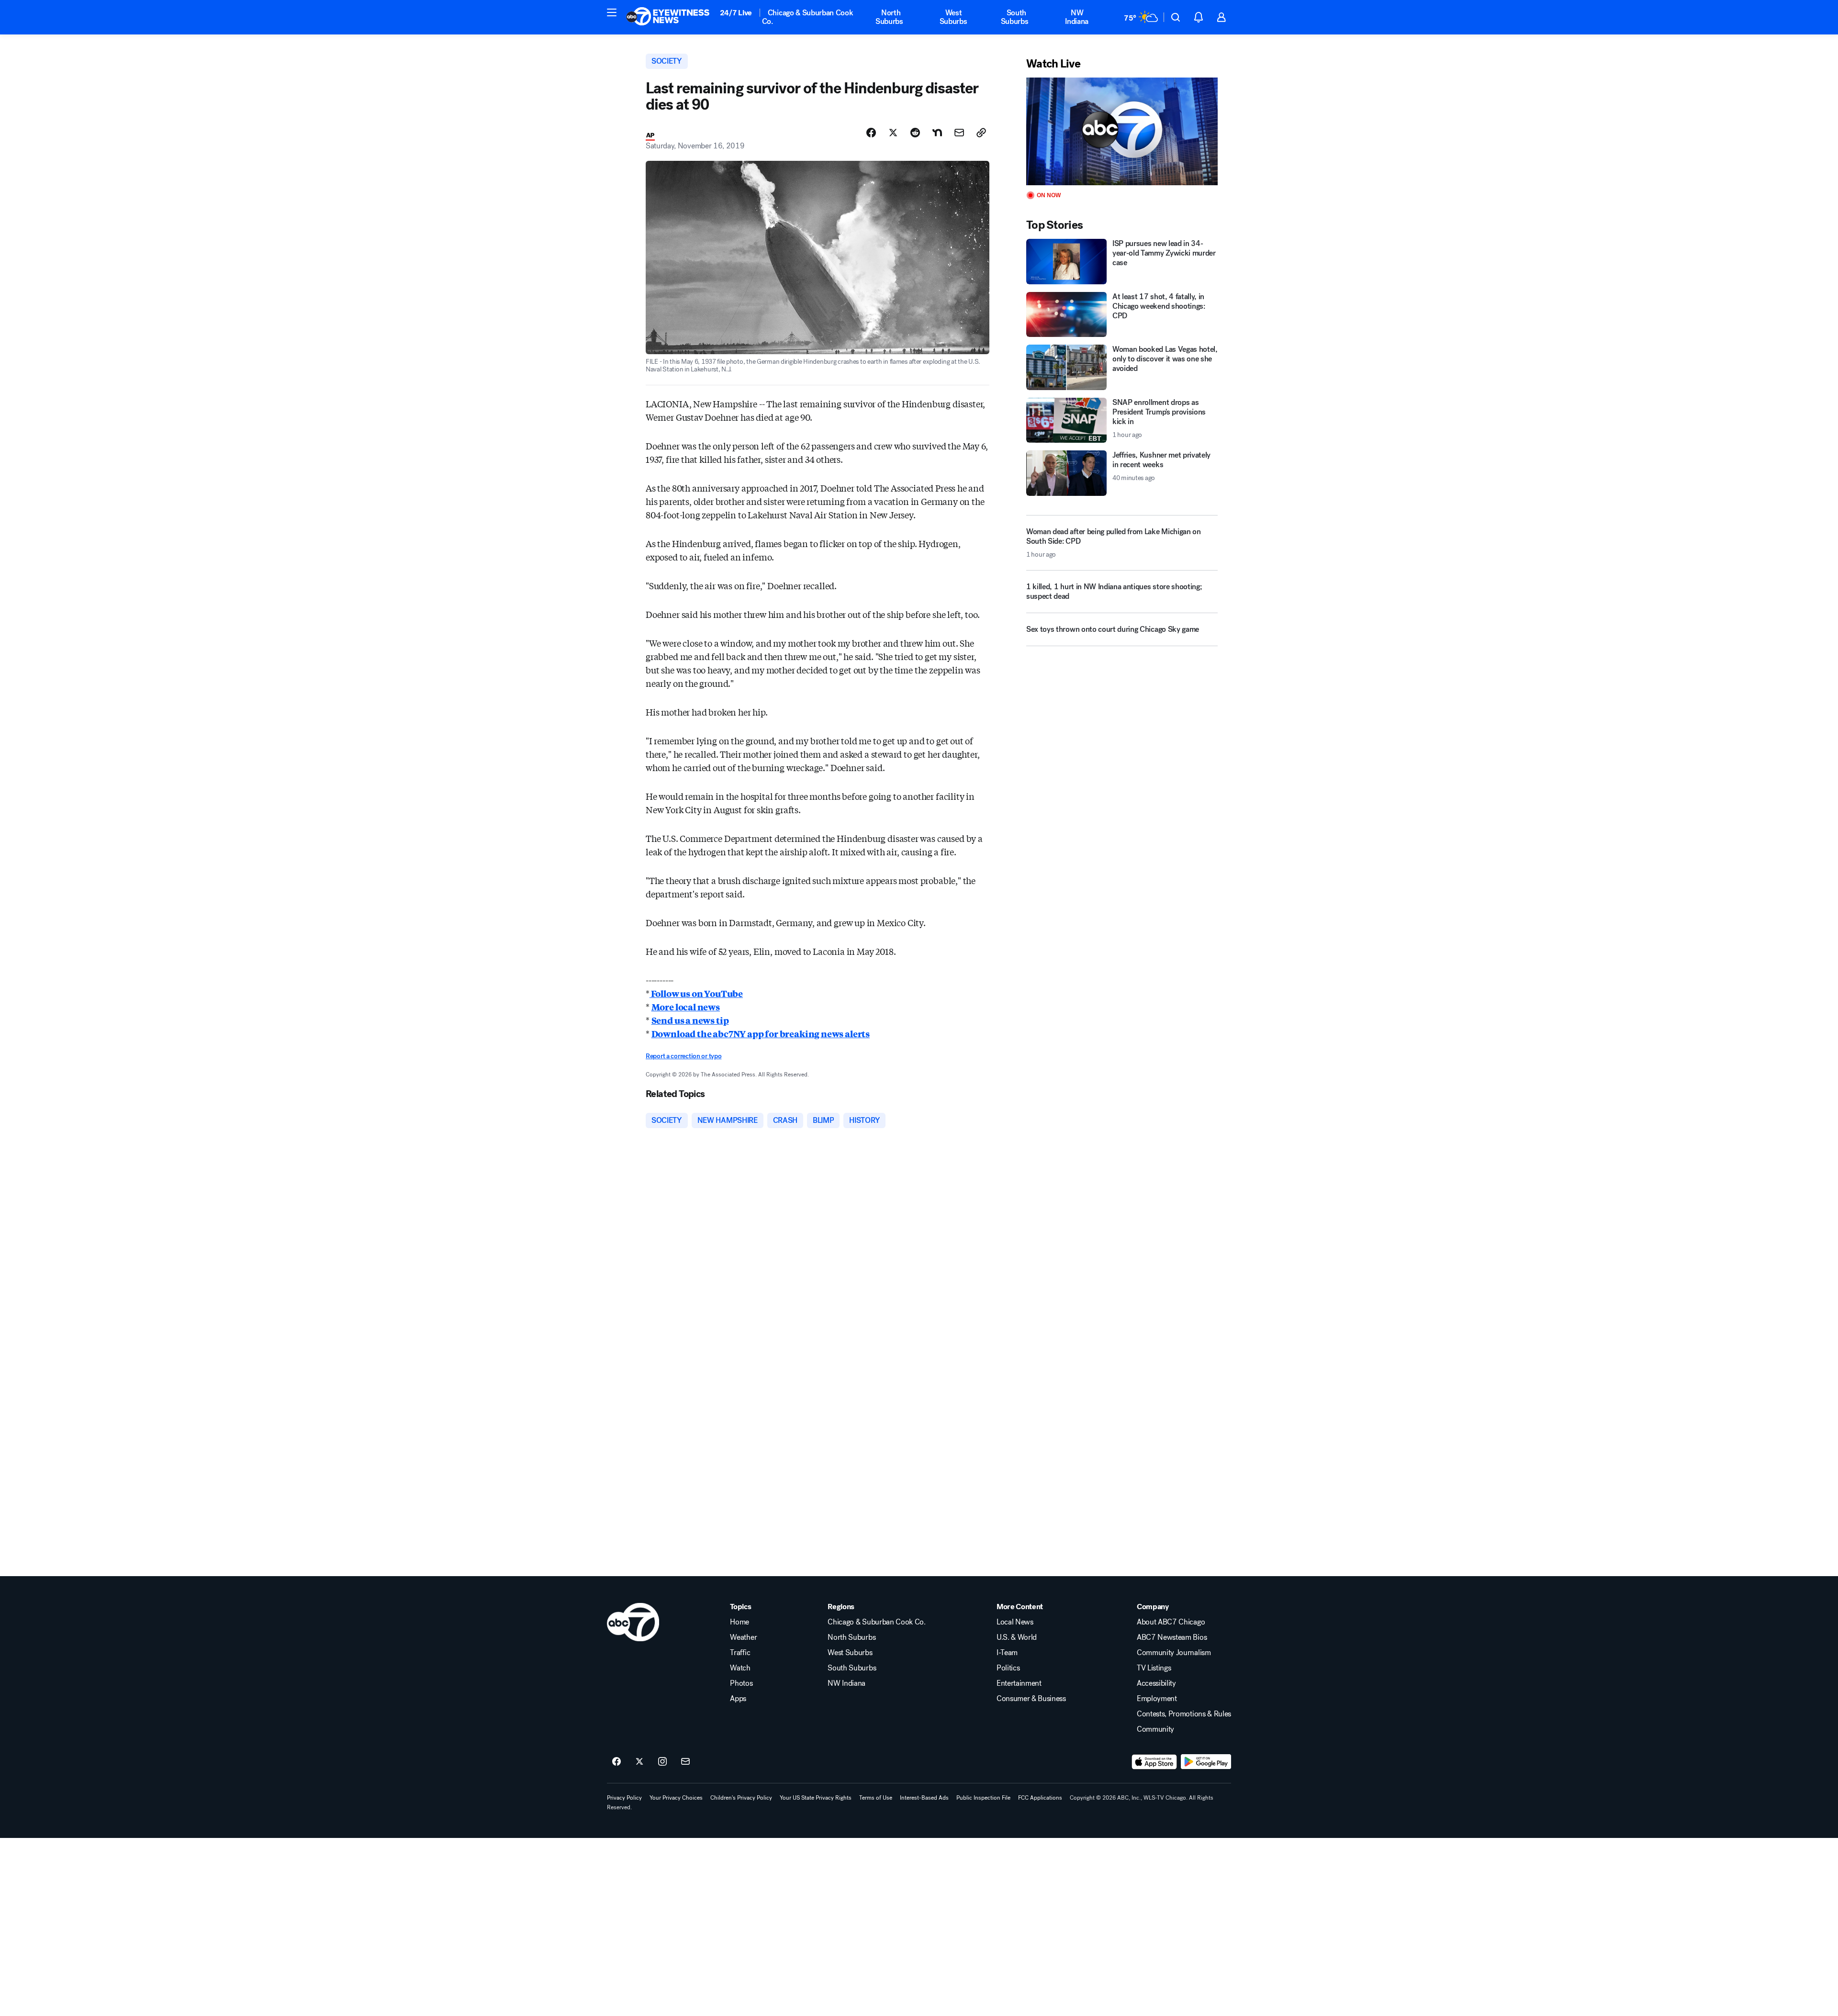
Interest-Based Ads (924, 1798)
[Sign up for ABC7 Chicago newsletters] (685, 1762)
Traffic (740, 1653)
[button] (612, 12)
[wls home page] (633, 1622)
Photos (741, 1683)
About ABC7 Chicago (1171, 1622)
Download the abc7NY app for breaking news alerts (761, 1033)
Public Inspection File (983, 1798)
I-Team (1007, 1653)
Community (1155, 1729)
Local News (1015, 1622)
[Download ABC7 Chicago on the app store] (1154, 1762)
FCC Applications (1040, 1798)
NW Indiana (1077, 17)
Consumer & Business (1031, 1699)
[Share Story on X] (893, 133)
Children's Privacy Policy (741, 1798)
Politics (1008, 1668)
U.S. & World (1017, 1637)
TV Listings (1154, 1668)
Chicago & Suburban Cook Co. (808, 17)
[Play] (1122, 131)
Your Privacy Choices (676, 1798)
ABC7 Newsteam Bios (1172, 1637)
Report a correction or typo (684, 1056)
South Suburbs (1015, 17)
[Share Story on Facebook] (871, 133)
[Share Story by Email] (959, 133)
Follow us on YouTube (696, 993)
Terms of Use (876, 1798)
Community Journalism (1174, 1653)
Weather (743, 1637)
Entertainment (1019, 1683)
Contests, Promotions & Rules (1184, 1714)
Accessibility (1156, 1683)
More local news (686, 1007)
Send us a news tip (690, 1020)
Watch (740, 1668)
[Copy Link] (981, 133)
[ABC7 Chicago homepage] (668, 17)
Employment (1157, 1699)
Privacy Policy (624, 1798)
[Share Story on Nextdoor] (937, 133)
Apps (738, 1699)
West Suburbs (953, 17)
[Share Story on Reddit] (915, 133)
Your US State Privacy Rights (816, 1798)
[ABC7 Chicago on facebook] (616, 1762)
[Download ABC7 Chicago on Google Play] (1206, 1762)
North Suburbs (889, 17)
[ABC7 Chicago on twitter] (639, 1762)
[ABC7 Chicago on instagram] (662, 1762)
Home (740, 1622)
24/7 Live (736, 13)
